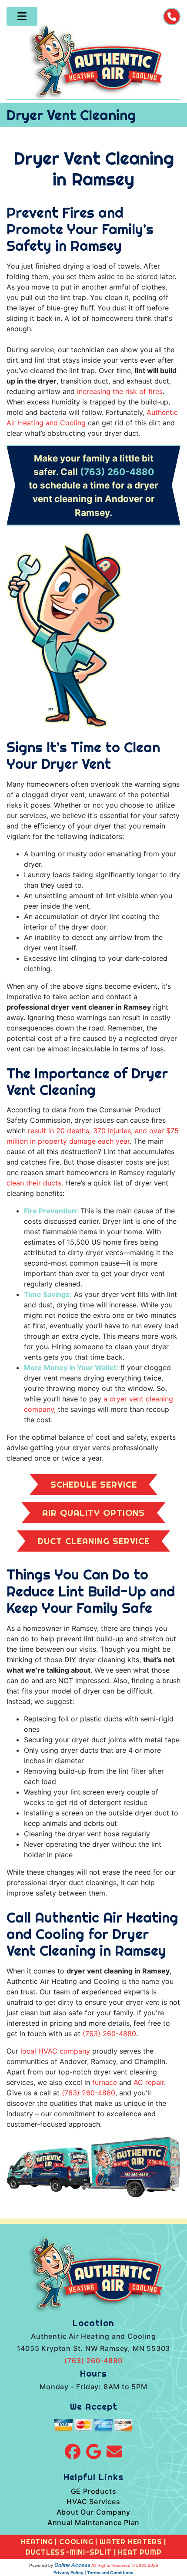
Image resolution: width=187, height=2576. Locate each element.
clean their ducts (34, 1183)
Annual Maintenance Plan (93, 2522)
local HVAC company (55, 2051)
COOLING (76, 2542)
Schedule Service (94, 1484)
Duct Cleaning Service (94, 1541)
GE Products (94, 2491)
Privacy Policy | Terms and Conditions (93, 2573)
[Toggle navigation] (22, 16)
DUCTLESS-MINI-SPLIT (69, 2552)
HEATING (37, 2542)
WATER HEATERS (131, 2542)
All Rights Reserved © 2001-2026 (125, 2565)
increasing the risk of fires (120, 391)
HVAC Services (93, 2502)
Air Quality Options (93, 1513)
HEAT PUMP (140, 2552)
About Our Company (94, 2512)
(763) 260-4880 (117, 472)
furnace (105, 2082)
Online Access (72, 2565)
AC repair (149, 2082)
